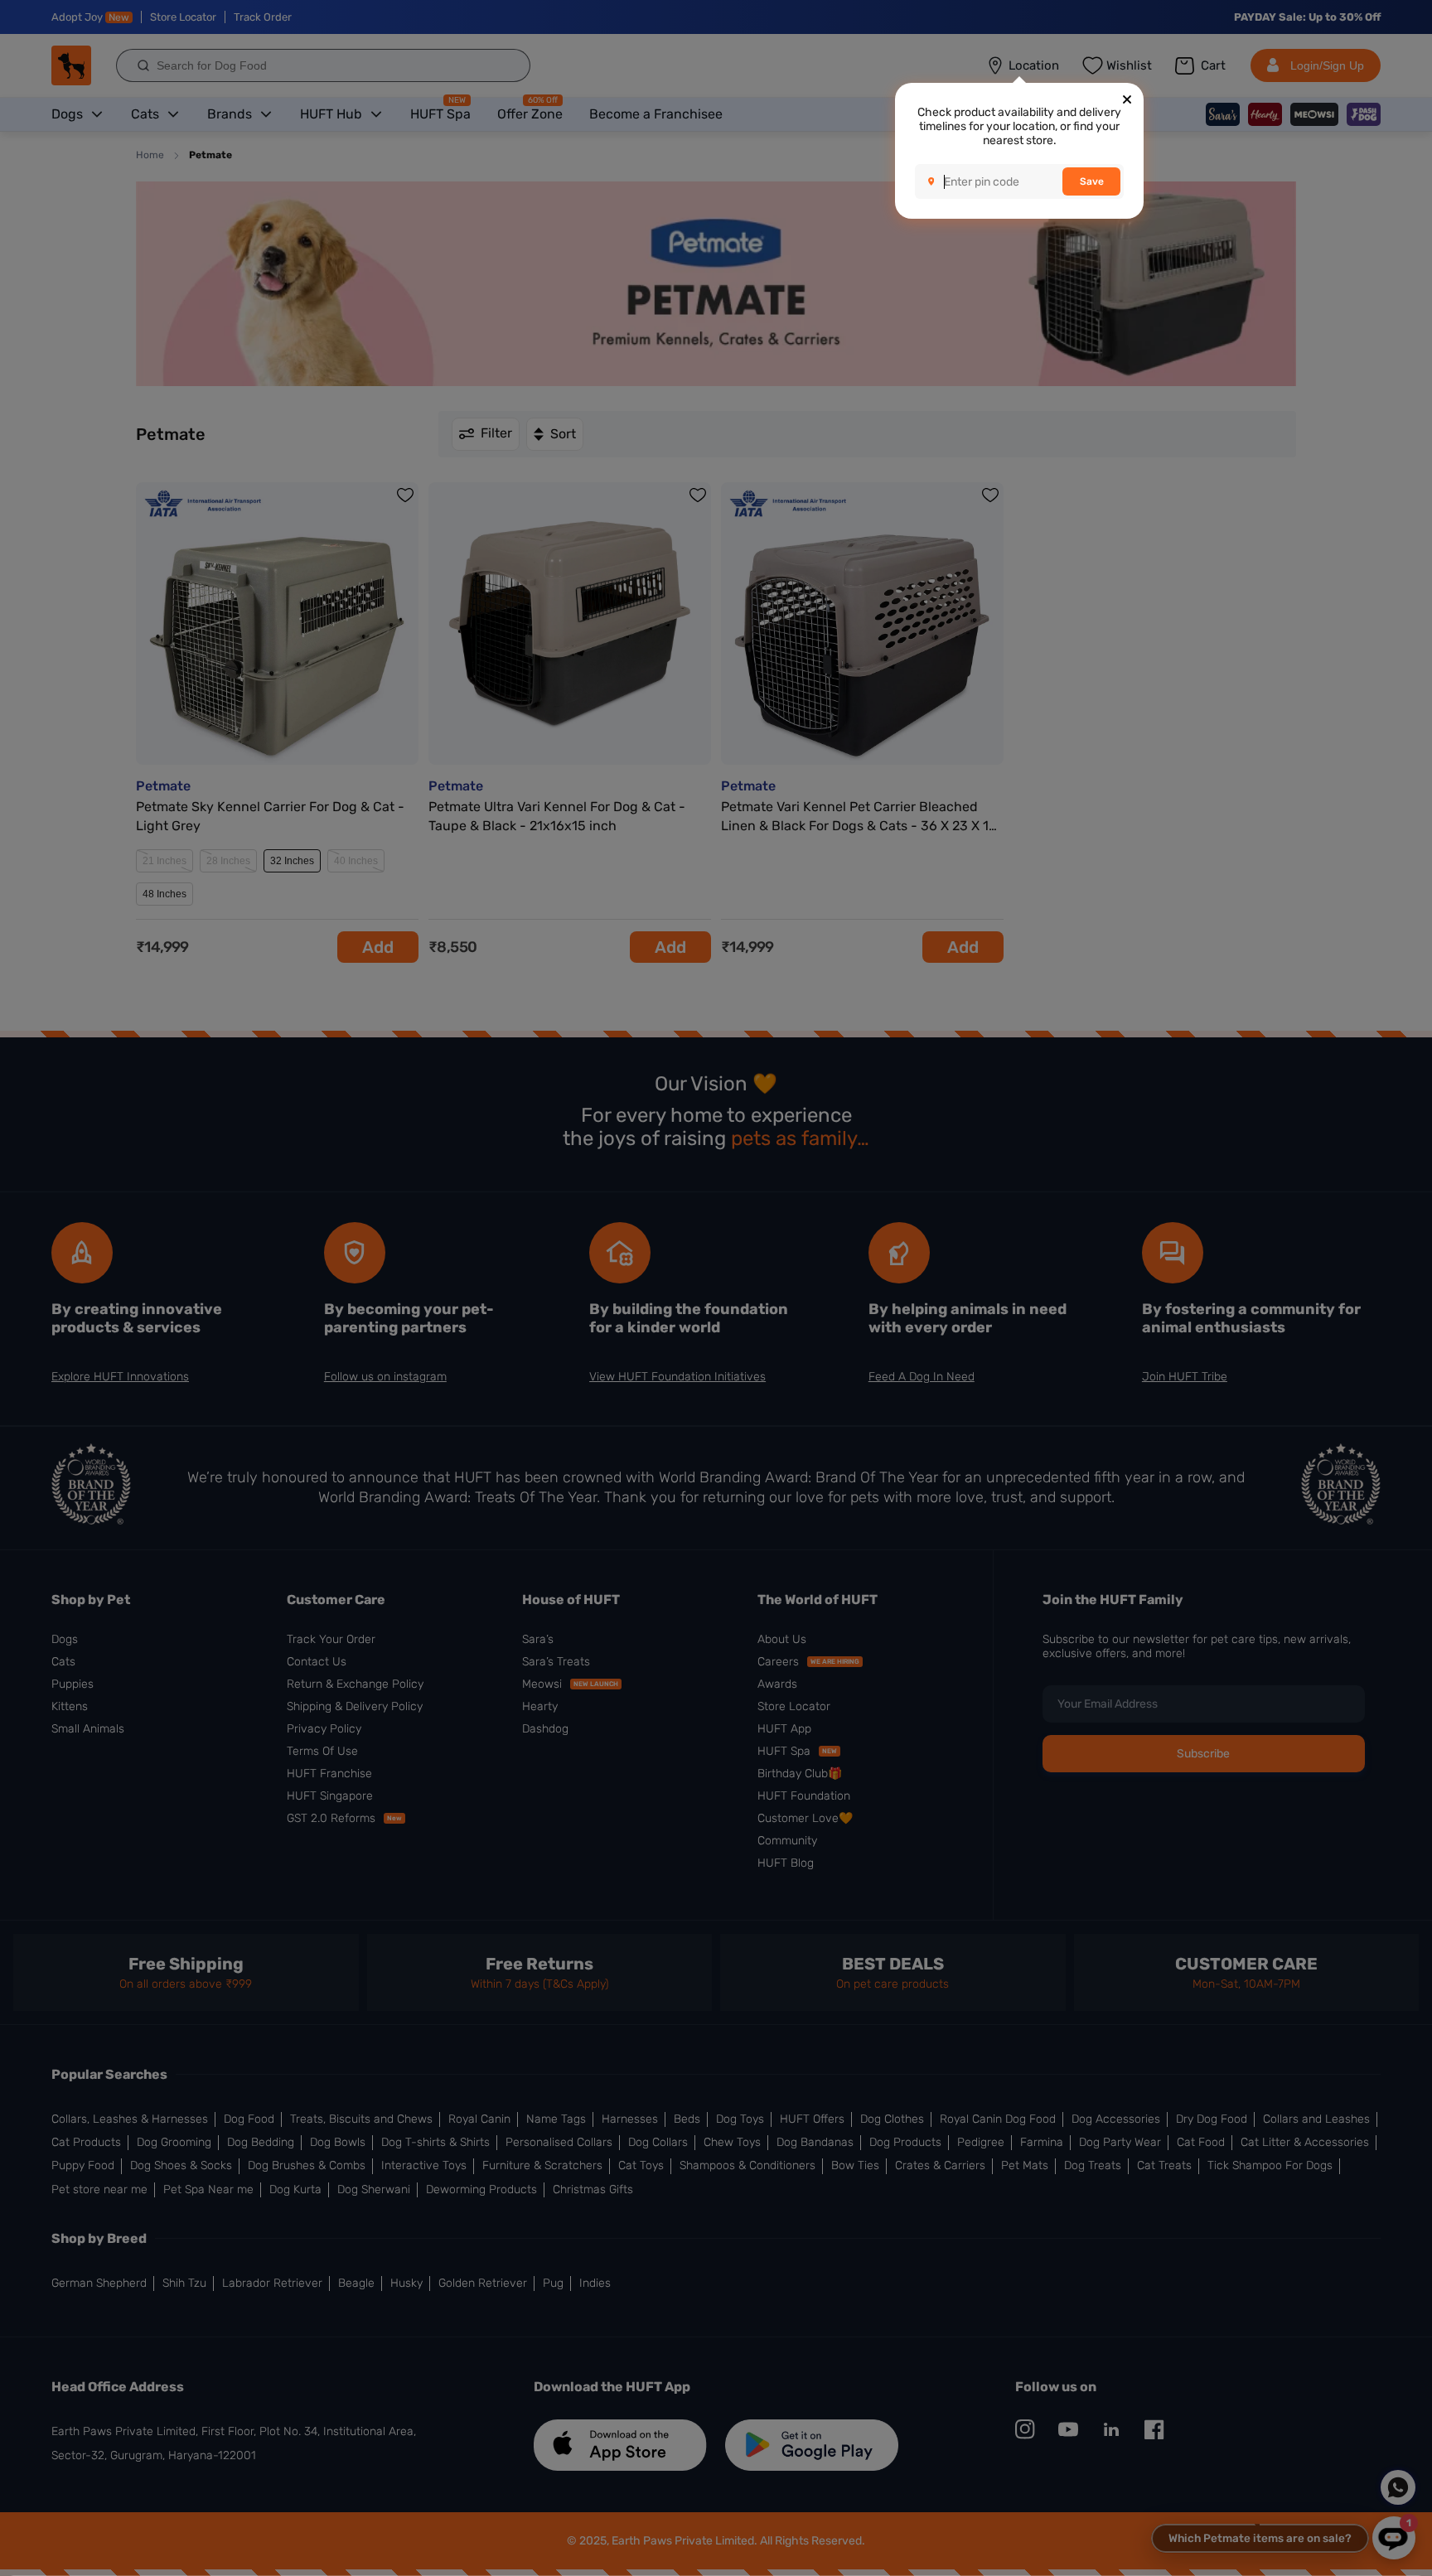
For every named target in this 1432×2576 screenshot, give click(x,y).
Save (1092, 181)
